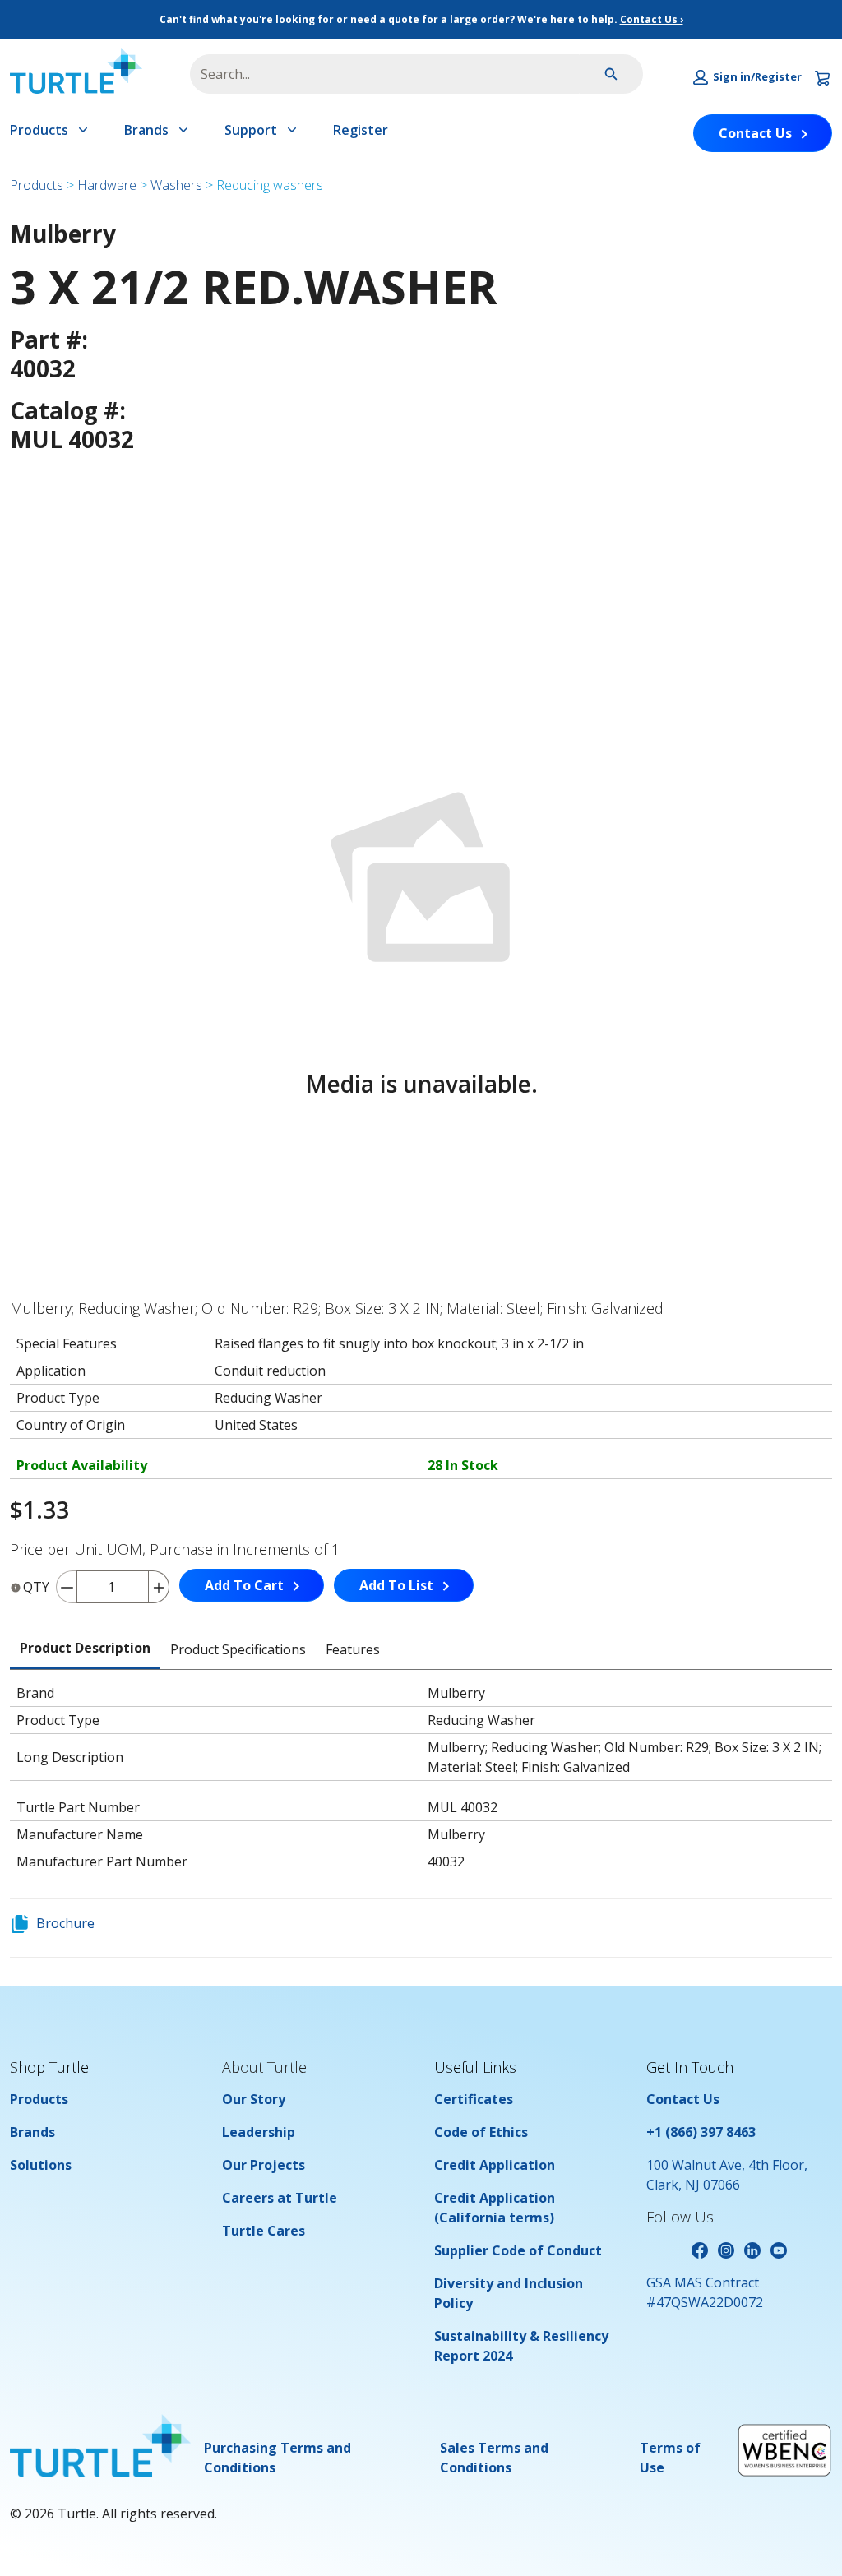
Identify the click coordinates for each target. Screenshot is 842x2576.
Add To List (396, 1585)
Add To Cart (244, 1585)
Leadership (259, 2132)
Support (251, 130)
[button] (747, 77)
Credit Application (495, 2165)
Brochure (65, 1923)
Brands (146, 130)
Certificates (474, 2099)
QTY (36, 1587)
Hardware (107, 185)
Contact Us (755, 133)
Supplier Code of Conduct (518, 2250)
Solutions (41, 2165)
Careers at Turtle (280, 2198)
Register (361, 130)
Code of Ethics (481, 2132)
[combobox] (378, 74)
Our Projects (264, 2165)
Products (39, 130)
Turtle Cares (264, 2231)
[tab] (85, 1649)
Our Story (254, 2099)
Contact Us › (652, 19)
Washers (176, 185)
